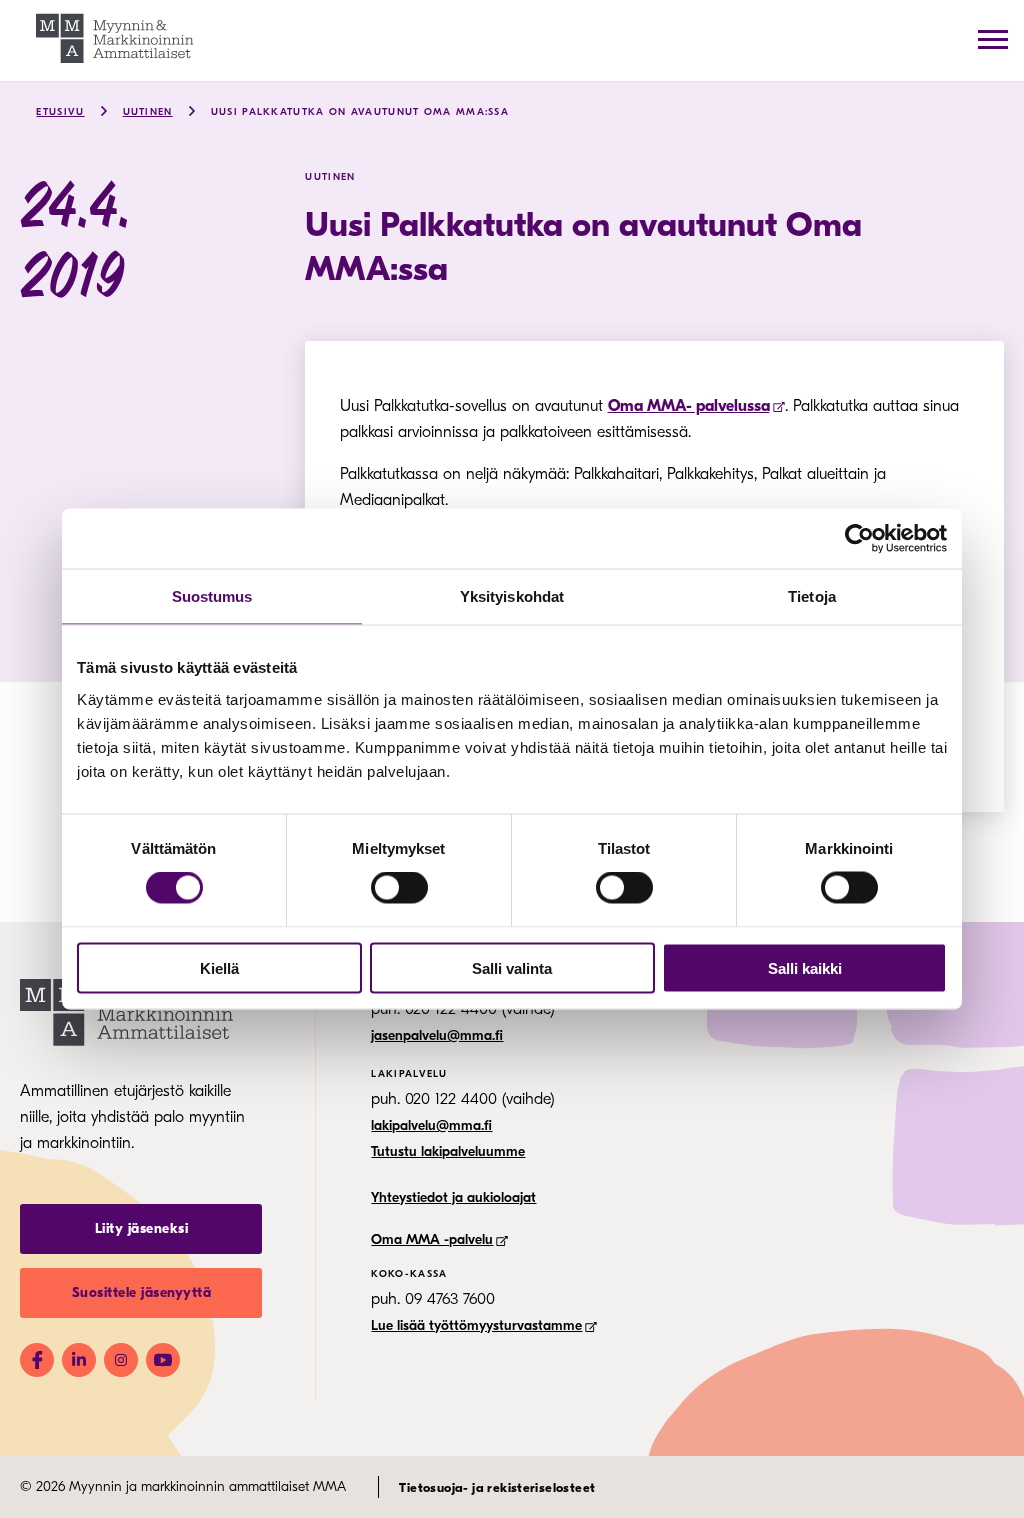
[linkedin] (79, 1360)
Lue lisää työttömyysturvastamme (476, 1325)
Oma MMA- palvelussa (689, 406)
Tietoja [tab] (812, 596)
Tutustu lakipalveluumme (448, 1151)
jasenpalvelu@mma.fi (437, 1035)
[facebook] (37, 1360)
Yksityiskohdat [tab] (512, 596)
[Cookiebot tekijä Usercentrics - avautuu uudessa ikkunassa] (859, 539)
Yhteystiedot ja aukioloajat (453, 1197)
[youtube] (163, 1360)
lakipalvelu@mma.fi (431, 1125)
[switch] (399, 888)
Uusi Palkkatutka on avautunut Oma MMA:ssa (360, 112)
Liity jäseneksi (142, 1228)
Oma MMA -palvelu (432, 1239)
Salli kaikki (805, 967)
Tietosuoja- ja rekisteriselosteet (497, 1487)
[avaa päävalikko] (993, 39)
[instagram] (121, 1360)
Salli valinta (512, 967)
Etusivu (60, 112)
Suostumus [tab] (212, 596)
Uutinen (148, 112)
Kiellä (219, 967)
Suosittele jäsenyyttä (142, 1292)
